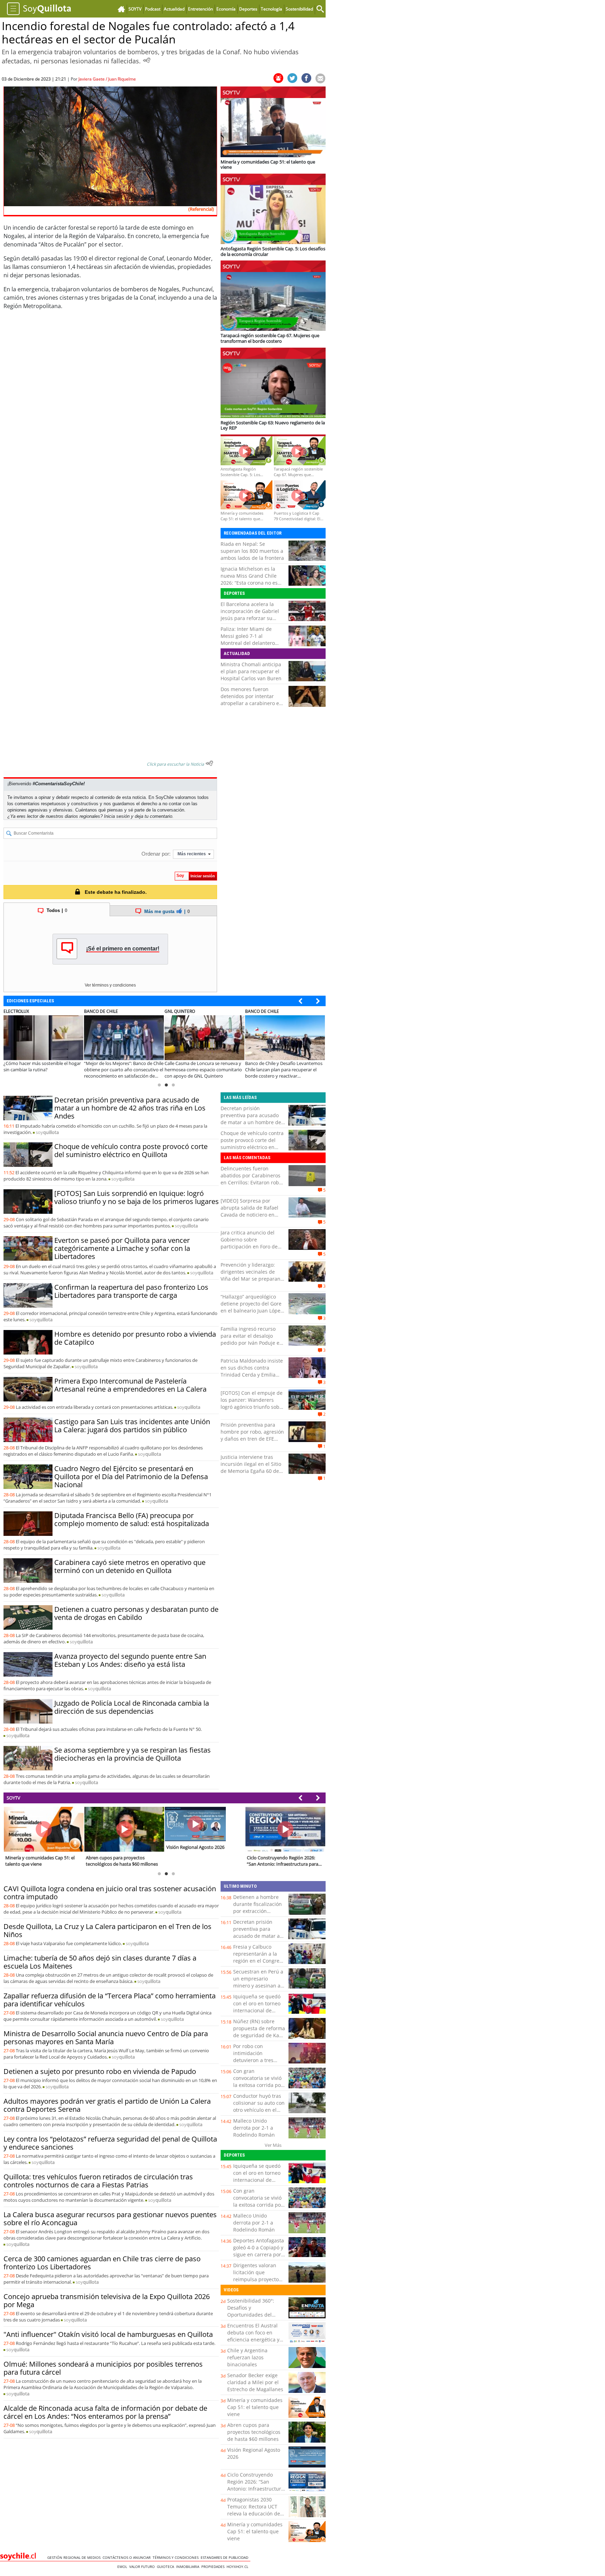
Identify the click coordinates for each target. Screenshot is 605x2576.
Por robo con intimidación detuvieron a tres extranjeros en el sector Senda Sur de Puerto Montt (257, 2064)
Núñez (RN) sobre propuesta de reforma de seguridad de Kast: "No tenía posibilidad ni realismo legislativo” (259, 2039)
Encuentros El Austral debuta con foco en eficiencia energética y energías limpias (253, 2336)
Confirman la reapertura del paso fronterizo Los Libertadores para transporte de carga (131, 1291)
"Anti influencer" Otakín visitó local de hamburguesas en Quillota (108, 2334)
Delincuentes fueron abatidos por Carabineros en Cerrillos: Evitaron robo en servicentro (251, 1179)
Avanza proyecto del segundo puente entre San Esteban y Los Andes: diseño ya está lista (130, 1660)
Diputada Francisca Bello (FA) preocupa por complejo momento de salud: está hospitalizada (132, 1519)
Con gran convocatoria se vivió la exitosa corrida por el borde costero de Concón (258, 2085)
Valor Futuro (143, 2567)
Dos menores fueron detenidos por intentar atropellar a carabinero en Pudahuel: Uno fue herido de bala (251, 703)
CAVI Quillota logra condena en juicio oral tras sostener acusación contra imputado (110, 1893)
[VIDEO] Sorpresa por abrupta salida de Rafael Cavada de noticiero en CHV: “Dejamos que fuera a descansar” (252, 1215)
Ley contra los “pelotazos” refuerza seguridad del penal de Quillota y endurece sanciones (110, 2143)
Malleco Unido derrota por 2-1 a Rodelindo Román (254, 2128)
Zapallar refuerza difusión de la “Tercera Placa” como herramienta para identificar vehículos (110, 2000)
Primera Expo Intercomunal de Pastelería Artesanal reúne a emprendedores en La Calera (130, 1385)
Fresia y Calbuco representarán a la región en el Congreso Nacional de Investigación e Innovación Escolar (259, 1964)
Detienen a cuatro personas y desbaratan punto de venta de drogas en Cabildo (136, 1613)
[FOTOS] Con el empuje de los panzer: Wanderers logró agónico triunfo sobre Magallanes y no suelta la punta (252, 1407)
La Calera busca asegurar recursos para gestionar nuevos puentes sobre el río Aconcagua (110, 2219)
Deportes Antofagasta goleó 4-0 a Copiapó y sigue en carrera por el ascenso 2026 (259, 2251)
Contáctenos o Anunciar (128, 2557)
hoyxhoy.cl (238, 2567)
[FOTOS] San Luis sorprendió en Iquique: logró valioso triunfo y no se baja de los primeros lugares (137, 1197)
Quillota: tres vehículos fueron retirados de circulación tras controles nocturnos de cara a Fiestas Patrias (98, 2181)
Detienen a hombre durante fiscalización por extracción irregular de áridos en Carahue (259, 1911)
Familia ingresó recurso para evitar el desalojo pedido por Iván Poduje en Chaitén (252, 1339)
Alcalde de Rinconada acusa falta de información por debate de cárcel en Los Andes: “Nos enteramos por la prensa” (105, 2412)
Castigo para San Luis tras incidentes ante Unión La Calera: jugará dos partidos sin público (132, 1426)
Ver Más (273, 2145)
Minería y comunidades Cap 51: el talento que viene (255, 2407)
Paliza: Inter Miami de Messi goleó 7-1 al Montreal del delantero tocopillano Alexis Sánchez (252, 639)
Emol (123, 2567)
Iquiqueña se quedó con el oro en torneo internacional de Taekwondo (257, 2007)
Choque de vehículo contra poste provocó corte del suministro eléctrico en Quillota (131, 1150)
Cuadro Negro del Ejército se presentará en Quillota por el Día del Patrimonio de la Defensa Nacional (131, 1477)
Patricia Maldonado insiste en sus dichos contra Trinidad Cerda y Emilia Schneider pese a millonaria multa (252, 1375)
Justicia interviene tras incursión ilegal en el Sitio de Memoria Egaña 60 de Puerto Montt (251, 1467)
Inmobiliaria (189, 2567)
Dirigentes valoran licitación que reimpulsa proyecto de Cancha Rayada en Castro (259, 2279)
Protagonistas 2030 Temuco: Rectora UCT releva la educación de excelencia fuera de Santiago (254, 2514)
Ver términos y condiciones (110, 985)
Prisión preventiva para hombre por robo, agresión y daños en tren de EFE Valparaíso (252, 1435)
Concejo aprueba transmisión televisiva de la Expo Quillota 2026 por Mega (107, 2300)
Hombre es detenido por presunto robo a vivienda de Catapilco (135, 1338)
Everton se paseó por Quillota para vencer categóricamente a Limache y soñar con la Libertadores (122, 1248)
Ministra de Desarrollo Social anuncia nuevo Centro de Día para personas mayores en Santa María (106, 2038)
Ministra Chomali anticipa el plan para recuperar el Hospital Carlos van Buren (251, 671)
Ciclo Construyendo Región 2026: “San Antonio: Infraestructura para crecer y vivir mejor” (256, 2489)
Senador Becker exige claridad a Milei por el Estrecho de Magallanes (255, 2382)
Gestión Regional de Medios (75, 2557)
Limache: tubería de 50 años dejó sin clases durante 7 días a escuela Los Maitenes (100, 1962)
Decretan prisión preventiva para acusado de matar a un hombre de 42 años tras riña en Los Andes (130, 1108)
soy (47, 1132)
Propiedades (214, 2567)
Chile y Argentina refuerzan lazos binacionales (247, 2357)
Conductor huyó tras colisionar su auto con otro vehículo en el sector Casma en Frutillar (259, 2110)
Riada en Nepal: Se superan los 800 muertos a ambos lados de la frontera (252, 551)
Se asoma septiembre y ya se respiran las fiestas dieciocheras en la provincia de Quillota (133, 1754)
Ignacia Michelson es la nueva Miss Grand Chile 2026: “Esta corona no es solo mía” (249, 579)
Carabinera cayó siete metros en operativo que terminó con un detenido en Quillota (130, 1566)
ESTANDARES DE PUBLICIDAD (225, 2557)
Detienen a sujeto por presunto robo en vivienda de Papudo (100, 2071)
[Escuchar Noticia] (147, 60)
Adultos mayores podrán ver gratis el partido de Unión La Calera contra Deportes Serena (107, 2105)
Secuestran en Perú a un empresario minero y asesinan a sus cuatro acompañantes (258, 1986)
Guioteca (166, 2567)
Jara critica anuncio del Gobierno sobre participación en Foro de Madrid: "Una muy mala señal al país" (249, 1247)
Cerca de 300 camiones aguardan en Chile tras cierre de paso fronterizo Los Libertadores (102, 2263)
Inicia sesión (117, 816)
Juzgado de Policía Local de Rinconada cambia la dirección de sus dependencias (132, 1707)
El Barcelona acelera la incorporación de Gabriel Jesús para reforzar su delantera (250, 615)
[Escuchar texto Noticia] (209, 763)
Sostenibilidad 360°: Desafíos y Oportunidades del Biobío (251, 2311)
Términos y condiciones (177, 2557)
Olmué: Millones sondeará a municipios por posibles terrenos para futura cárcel (103, 2368)
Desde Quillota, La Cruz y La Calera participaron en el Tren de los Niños (107, 1930)
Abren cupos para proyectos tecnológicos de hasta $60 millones (254, 2432)
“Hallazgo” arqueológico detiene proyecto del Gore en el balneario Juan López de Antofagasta (252, 1307)
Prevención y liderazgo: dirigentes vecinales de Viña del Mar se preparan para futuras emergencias (251, 1275)
